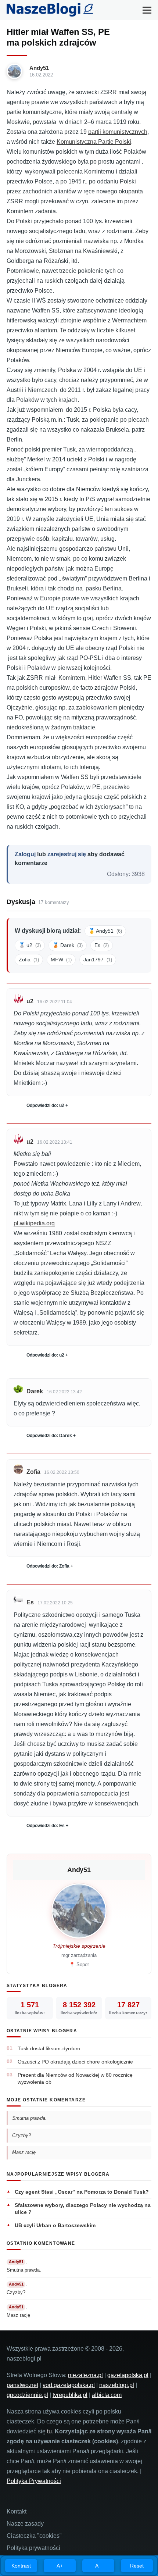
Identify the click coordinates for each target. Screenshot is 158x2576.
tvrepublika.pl (70, 2395)
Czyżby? (21, 2135)
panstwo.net (22, 2385)
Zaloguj (25, 854)
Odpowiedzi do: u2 (45, 1105)
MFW (61, 960)
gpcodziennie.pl (27, 2395)
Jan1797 (98, 960)
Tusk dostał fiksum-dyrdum (49, 2048)
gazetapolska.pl (128, 2375)
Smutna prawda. (29, 2118)
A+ (60, 2566)
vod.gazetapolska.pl (69, 2385)
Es (102, 945)
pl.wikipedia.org (34, 1223)
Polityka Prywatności (34, 2481)
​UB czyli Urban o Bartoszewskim (55, 2225)
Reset (137, 2566)
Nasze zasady (25, 2524)
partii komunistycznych (118, 132)
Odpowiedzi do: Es (46, 1826)
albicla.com (107, 2395)
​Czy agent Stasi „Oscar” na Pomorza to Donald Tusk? (82, 2192)
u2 (30, 1001)
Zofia (29, 960)
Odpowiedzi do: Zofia (48, 1566)
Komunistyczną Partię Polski (94, 142)
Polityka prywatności (33, 2548)
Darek (35, 1391)
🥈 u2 (30, 945)
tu (49, 2431)
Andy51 (39, 68)
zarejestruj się (67, 854)
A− (98, 2566)
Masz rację (24, 2152)
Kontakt (17, 2511)
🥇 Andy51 (105, 931)
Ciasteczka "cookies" (34, 2536)
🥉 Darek (68, 945)
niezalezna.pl (85, 2375)
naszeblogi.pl (117, 2385)
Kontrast (21, 2566)
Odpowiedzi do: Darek (49, 1436)
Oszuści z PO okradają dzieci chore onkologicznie (75, 2062)
